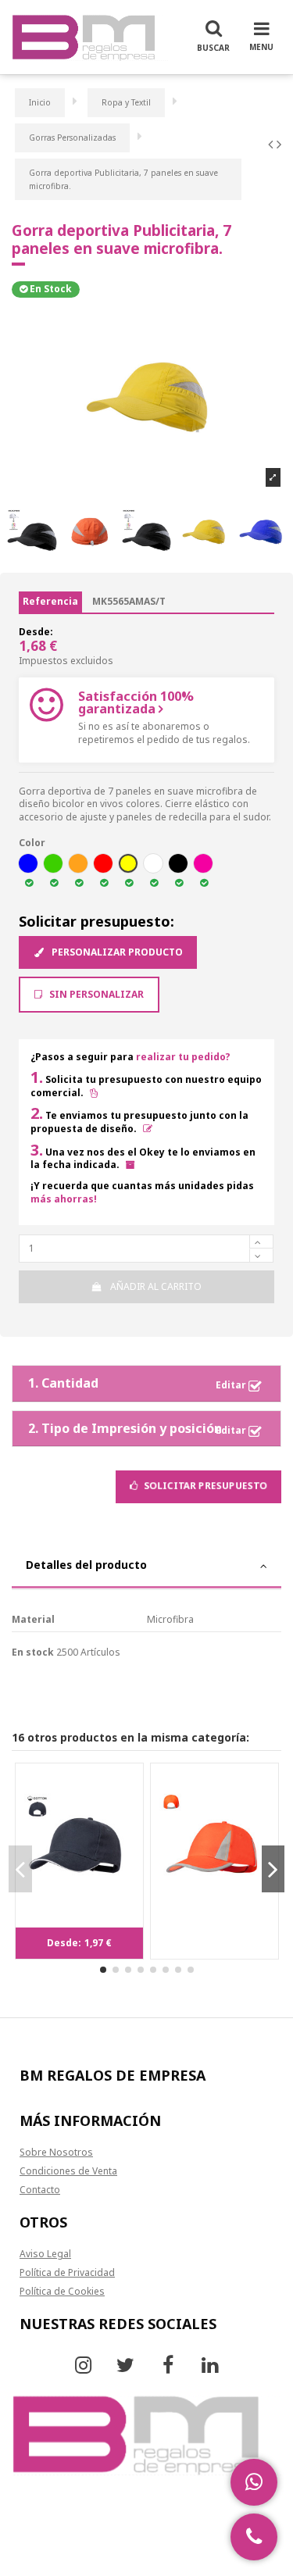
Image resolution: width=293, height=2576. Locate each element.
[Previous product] (272, 144)
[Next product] (279, 144)
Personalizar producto (116, 952)
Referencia (50, 601)
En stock (33, 1652)
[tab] (146, 1567)
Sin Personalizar (95, 994)
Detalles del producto (86, 1565)
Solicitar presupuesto (204, 1486)
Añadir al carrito (156, 1286)
